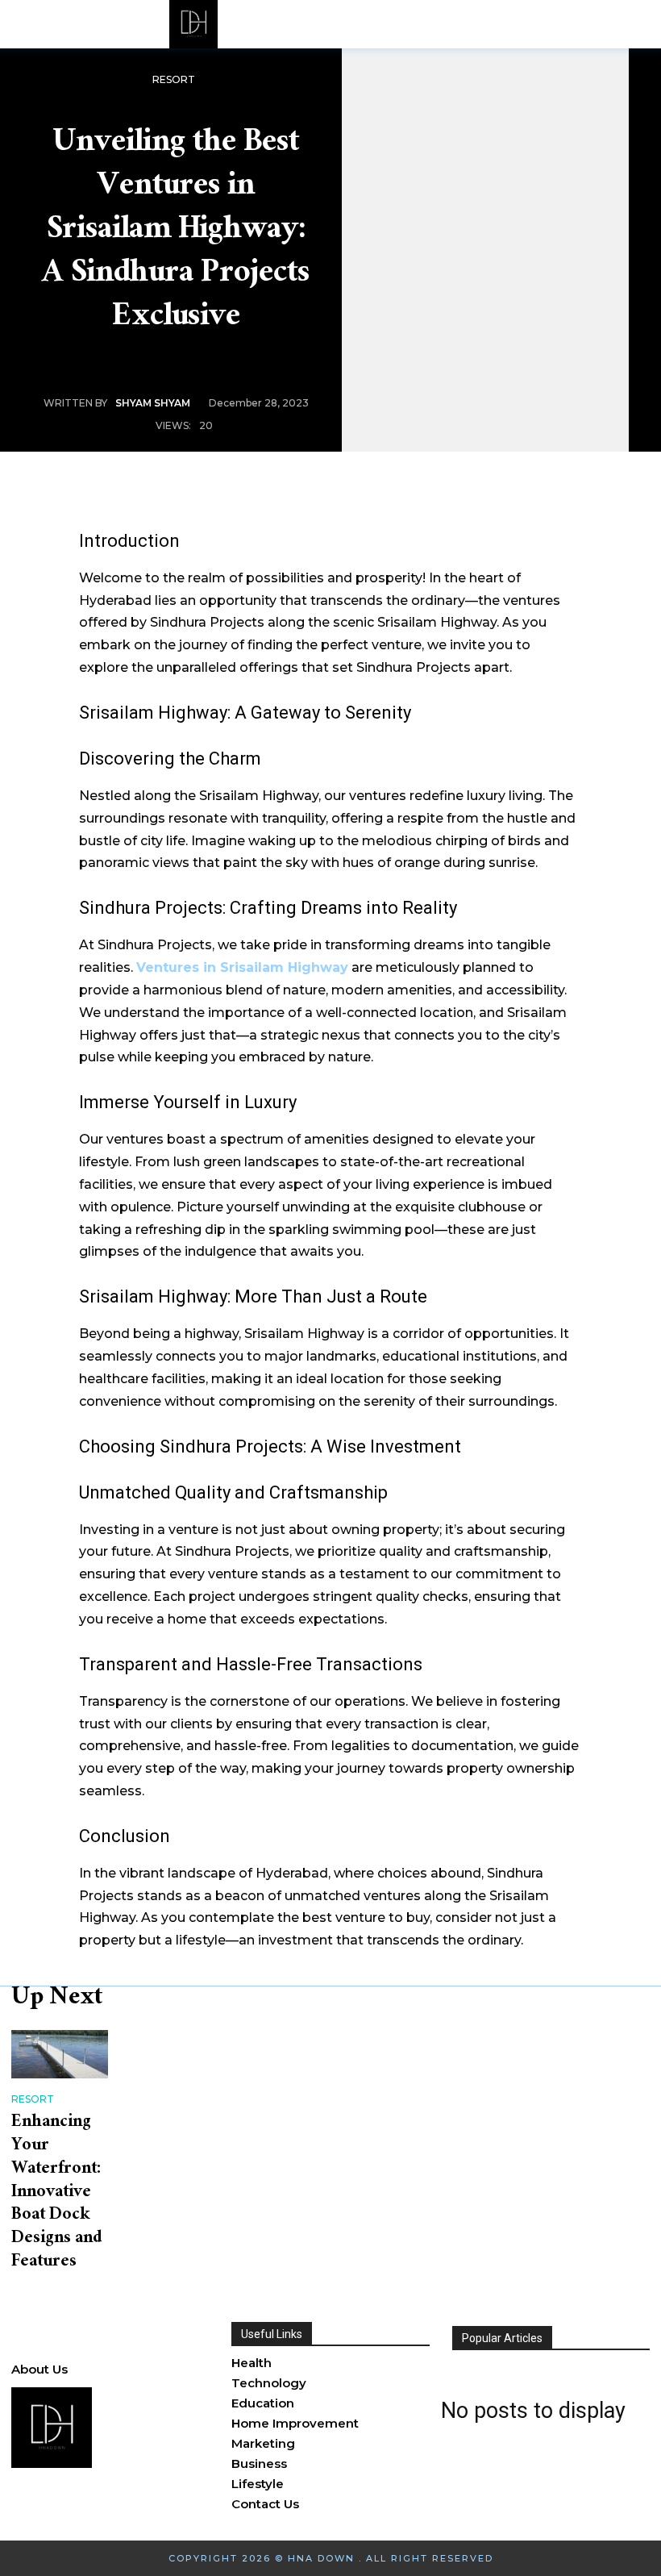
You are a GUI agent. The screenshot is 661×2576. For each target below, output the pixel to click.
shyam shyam (153, 403)
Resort (174, 79)
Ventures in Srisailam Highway (242, 967)
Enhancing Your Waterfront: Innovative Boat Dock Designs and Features (56, 2193)
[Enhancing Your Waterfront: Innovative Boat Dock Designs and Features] (60, 2054)
